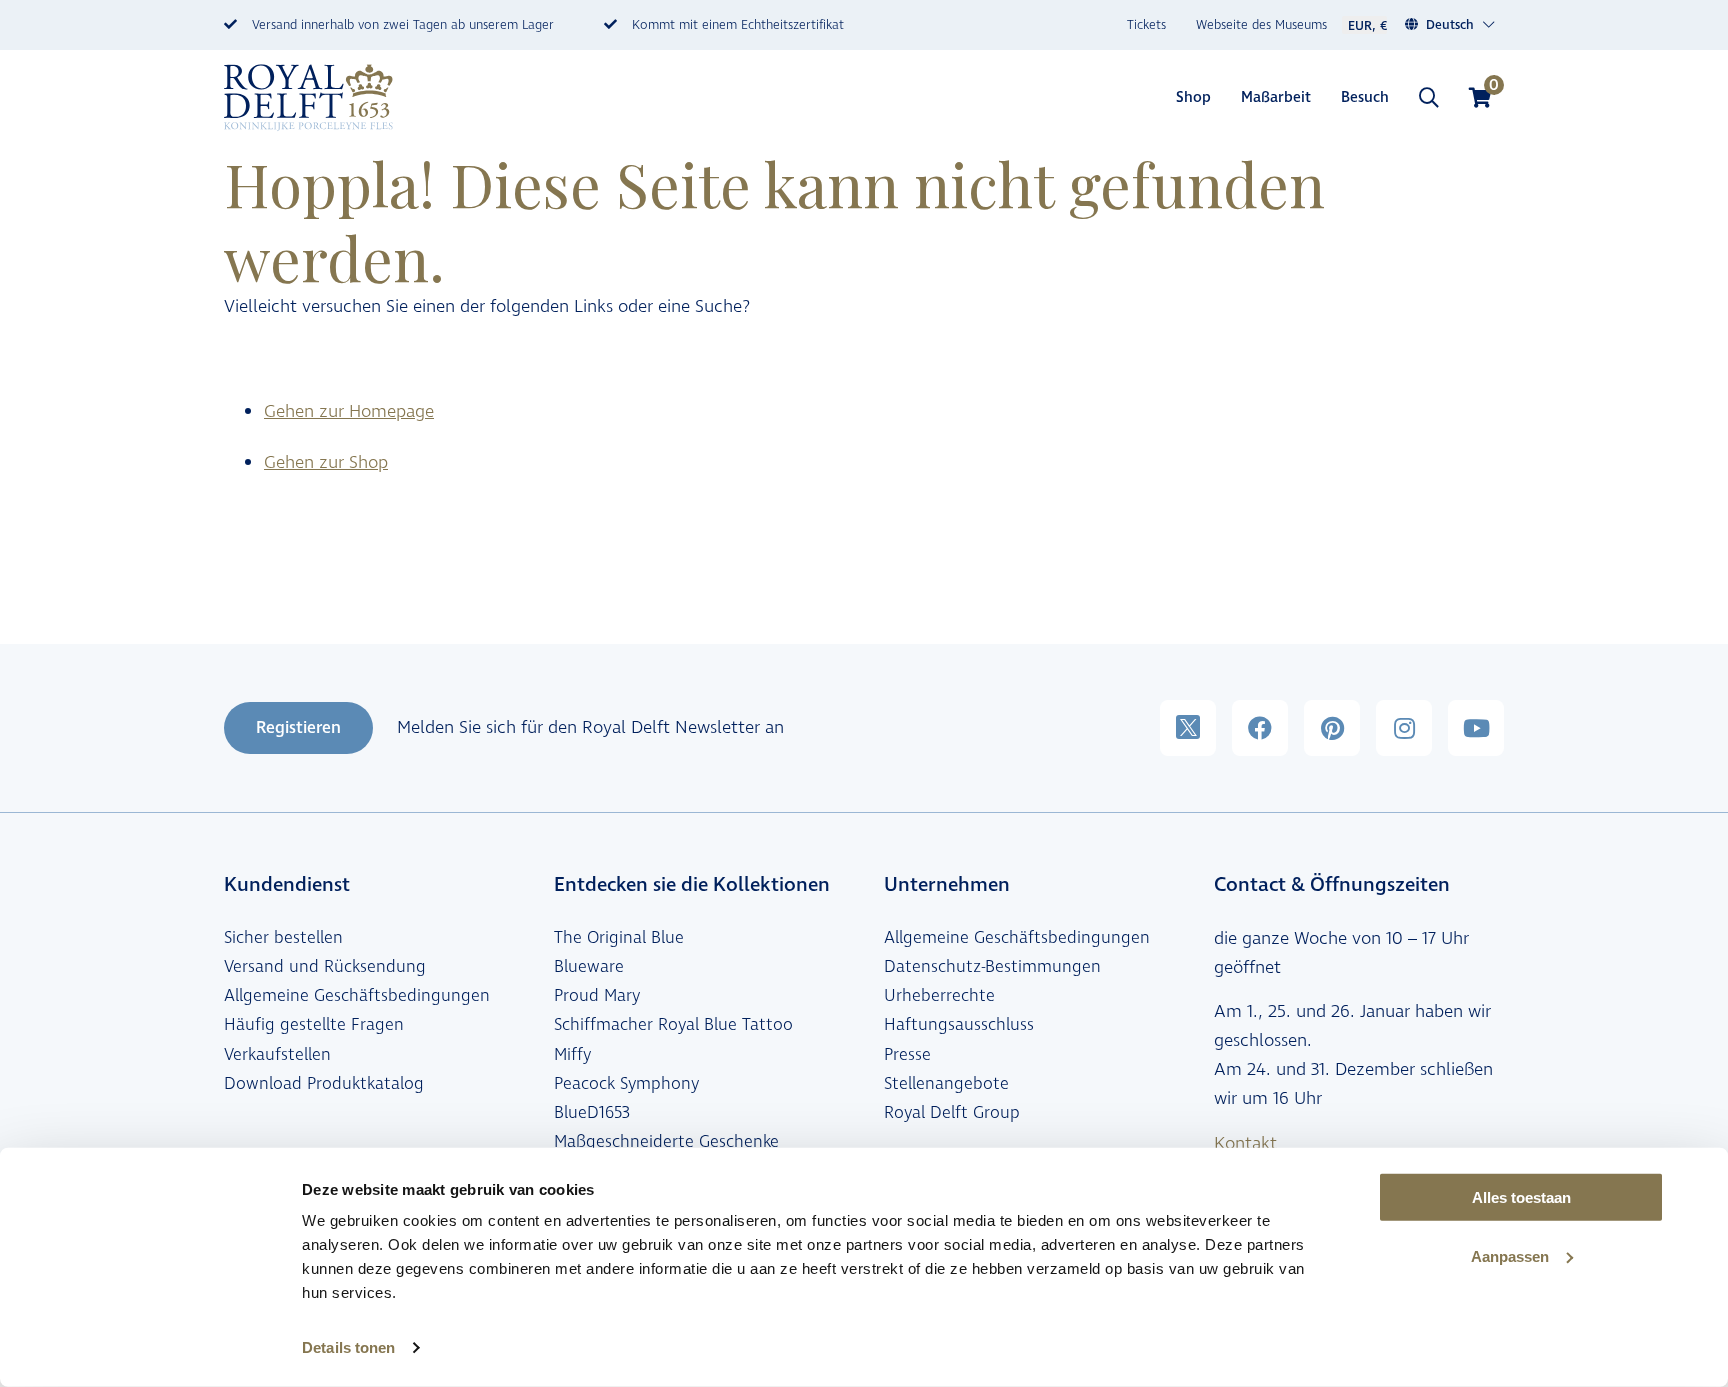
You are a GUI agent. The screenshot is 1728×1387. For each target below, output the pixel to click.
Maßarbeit (1276, 97)
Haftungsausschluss (959, 1025)
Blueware (589, 967)
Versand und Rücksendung (325, 967)
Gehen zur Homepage (349, 411)
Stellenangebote (946, 1084)
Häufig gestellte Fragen (314, 1025)
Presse (907, 1055)
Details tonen (348, 1347)
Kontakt (1245, 1143)
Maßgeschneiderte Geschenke (666, 1142)
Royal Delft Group (952, 1113)
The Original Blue (619, 938)
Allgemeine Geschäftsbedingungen (357, 996)
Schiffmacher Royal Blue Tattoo (673, 1025)
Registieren (298, 728)
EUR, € (1367, 26)
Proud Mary (597, 996)
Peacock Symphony (626, 1084)
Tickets (1146, 25)
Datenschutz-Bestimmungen (992, 967)
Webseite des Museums (1261, 25)
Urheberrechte (939, 996)
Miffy (572, 1055)
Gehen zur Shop (326, 462)
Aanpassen (1510, 1256)
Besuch (1365, 97)
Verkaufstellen (277, 1055)
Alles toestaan (1521, 1197)
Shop (1193, 97)
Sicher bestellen (283, 938)
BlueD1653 (592, 1113)
